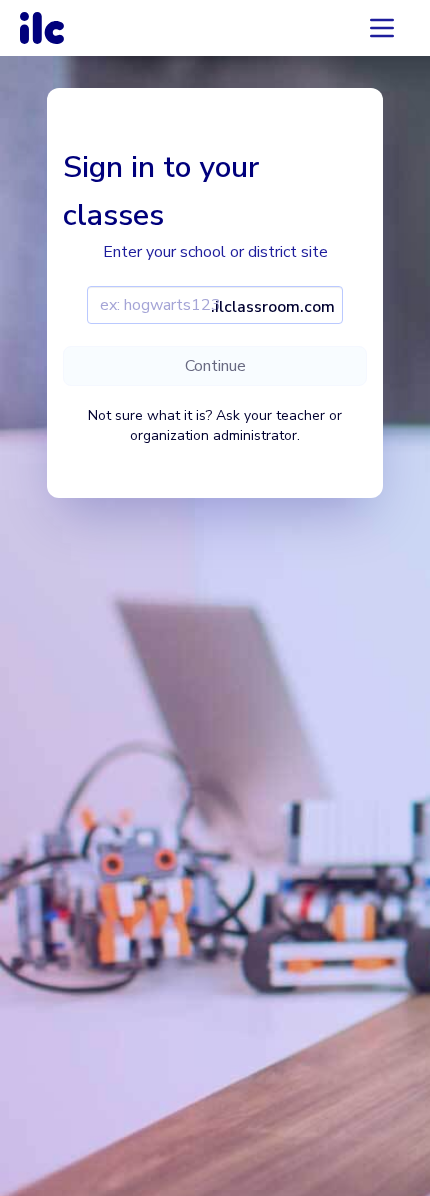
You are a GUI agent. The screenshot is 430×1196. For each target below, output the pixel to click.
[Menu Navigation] (382, 28)
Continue (215, 366)
